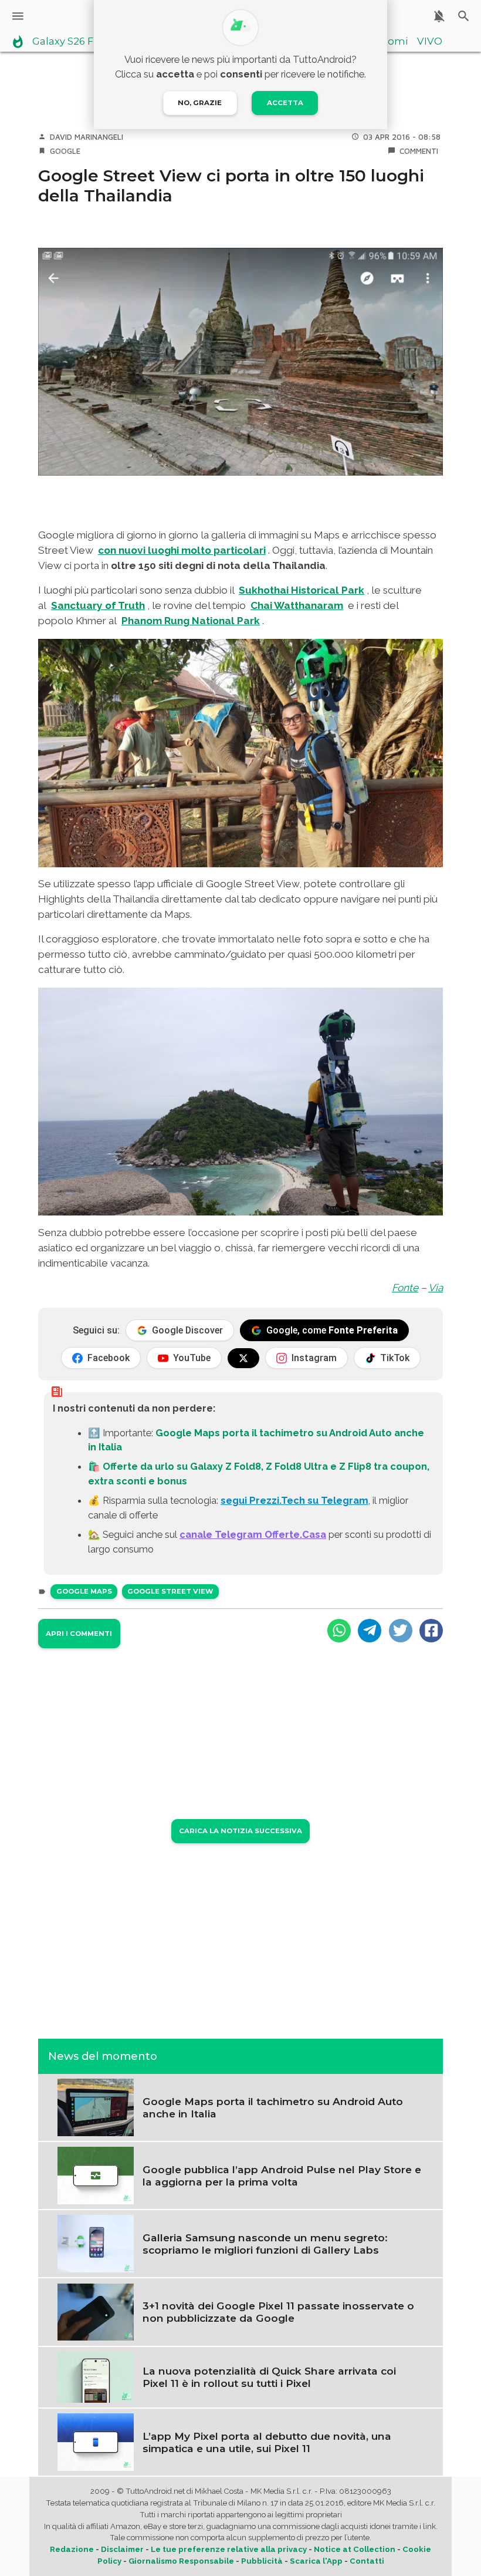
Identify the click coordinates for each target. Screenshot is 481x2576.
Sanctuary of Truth (98, 605)
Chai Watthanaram (297, 605)
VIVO (430, 42)
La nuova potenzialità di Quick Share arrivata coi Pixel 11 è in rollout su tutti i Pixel (269, 2377)
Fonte (405, 1288)
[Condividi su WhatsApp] (339, 1631)
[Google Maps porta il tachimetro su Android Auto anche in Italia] (96, 2106)
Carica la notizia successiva (240, 1831)
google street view (170, 1591)
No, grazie (200, 103)
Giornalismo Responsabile (181, 2561)
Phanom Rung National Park (191, 621)
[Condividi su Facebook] (431, 1631)
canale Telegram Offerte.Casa (253, 1534)
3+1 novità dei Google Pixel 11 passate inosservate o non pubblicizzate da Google (278, 2312)
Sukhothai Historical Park (302, 590)
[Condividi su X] (401, 1631)
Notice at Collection (355, 2549)
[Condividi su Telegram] (370, 1631)
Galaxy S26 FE (66, 42)
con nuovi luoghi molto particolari (182, 550)
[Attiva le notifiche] (439, 16)
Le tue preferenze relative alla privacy (229, 2549)
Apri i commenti (79, 1634)
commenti (419, 151)
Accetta (285, 103)
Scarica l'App (316, 2561)
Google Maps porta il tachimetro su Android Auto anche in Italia (273, 2107)
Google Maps (84, 1591)
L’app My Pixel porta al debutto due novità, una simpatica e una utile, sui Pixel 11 (267, 2442)
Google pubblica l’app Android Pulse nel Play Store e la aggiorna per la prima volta (282, 2176)
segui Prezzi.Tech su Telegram (294, 1500)
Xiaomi (390, 42)
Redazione (72, 2549)
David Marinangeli (87, 137)
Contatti (367, 2561)
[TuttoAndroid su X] (243, 1358)
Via (436, 1288)
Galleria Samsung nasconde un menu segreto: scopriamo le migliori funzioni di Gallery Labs (265, 2244)
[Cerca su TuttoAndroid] (464, 16)
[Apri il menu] (18, 16)
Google (65, 151)
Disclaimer (122, 2549)
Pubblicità (262, 2561)
